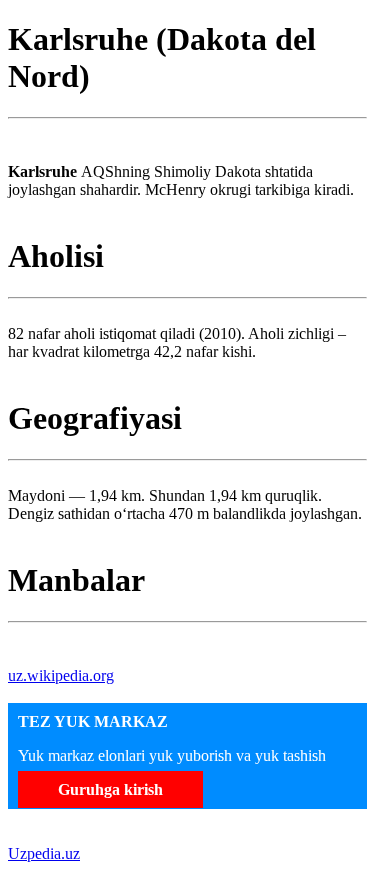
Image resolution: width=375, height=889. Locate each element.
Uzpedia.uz (44, 853)
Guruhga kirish (110, 789)
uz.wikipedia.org (61, 675)
